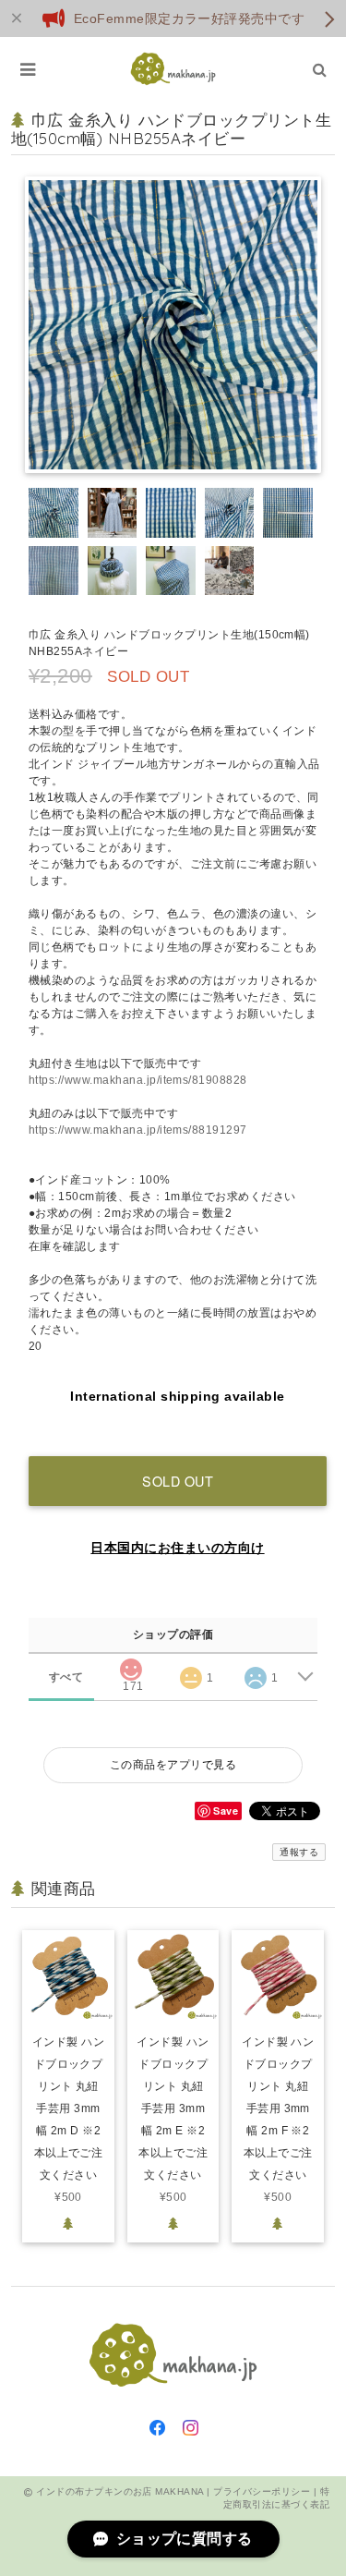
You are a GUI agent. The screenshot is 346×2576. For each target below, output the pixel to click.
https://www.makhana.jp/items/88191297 (138, 1130)
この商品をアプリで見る (173, 1765)
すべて (66, 1677)
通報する (299, 1852)
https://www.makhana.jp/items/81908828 (138, 1080)
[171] (131, 1664)
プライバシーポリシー (262, 2491)
